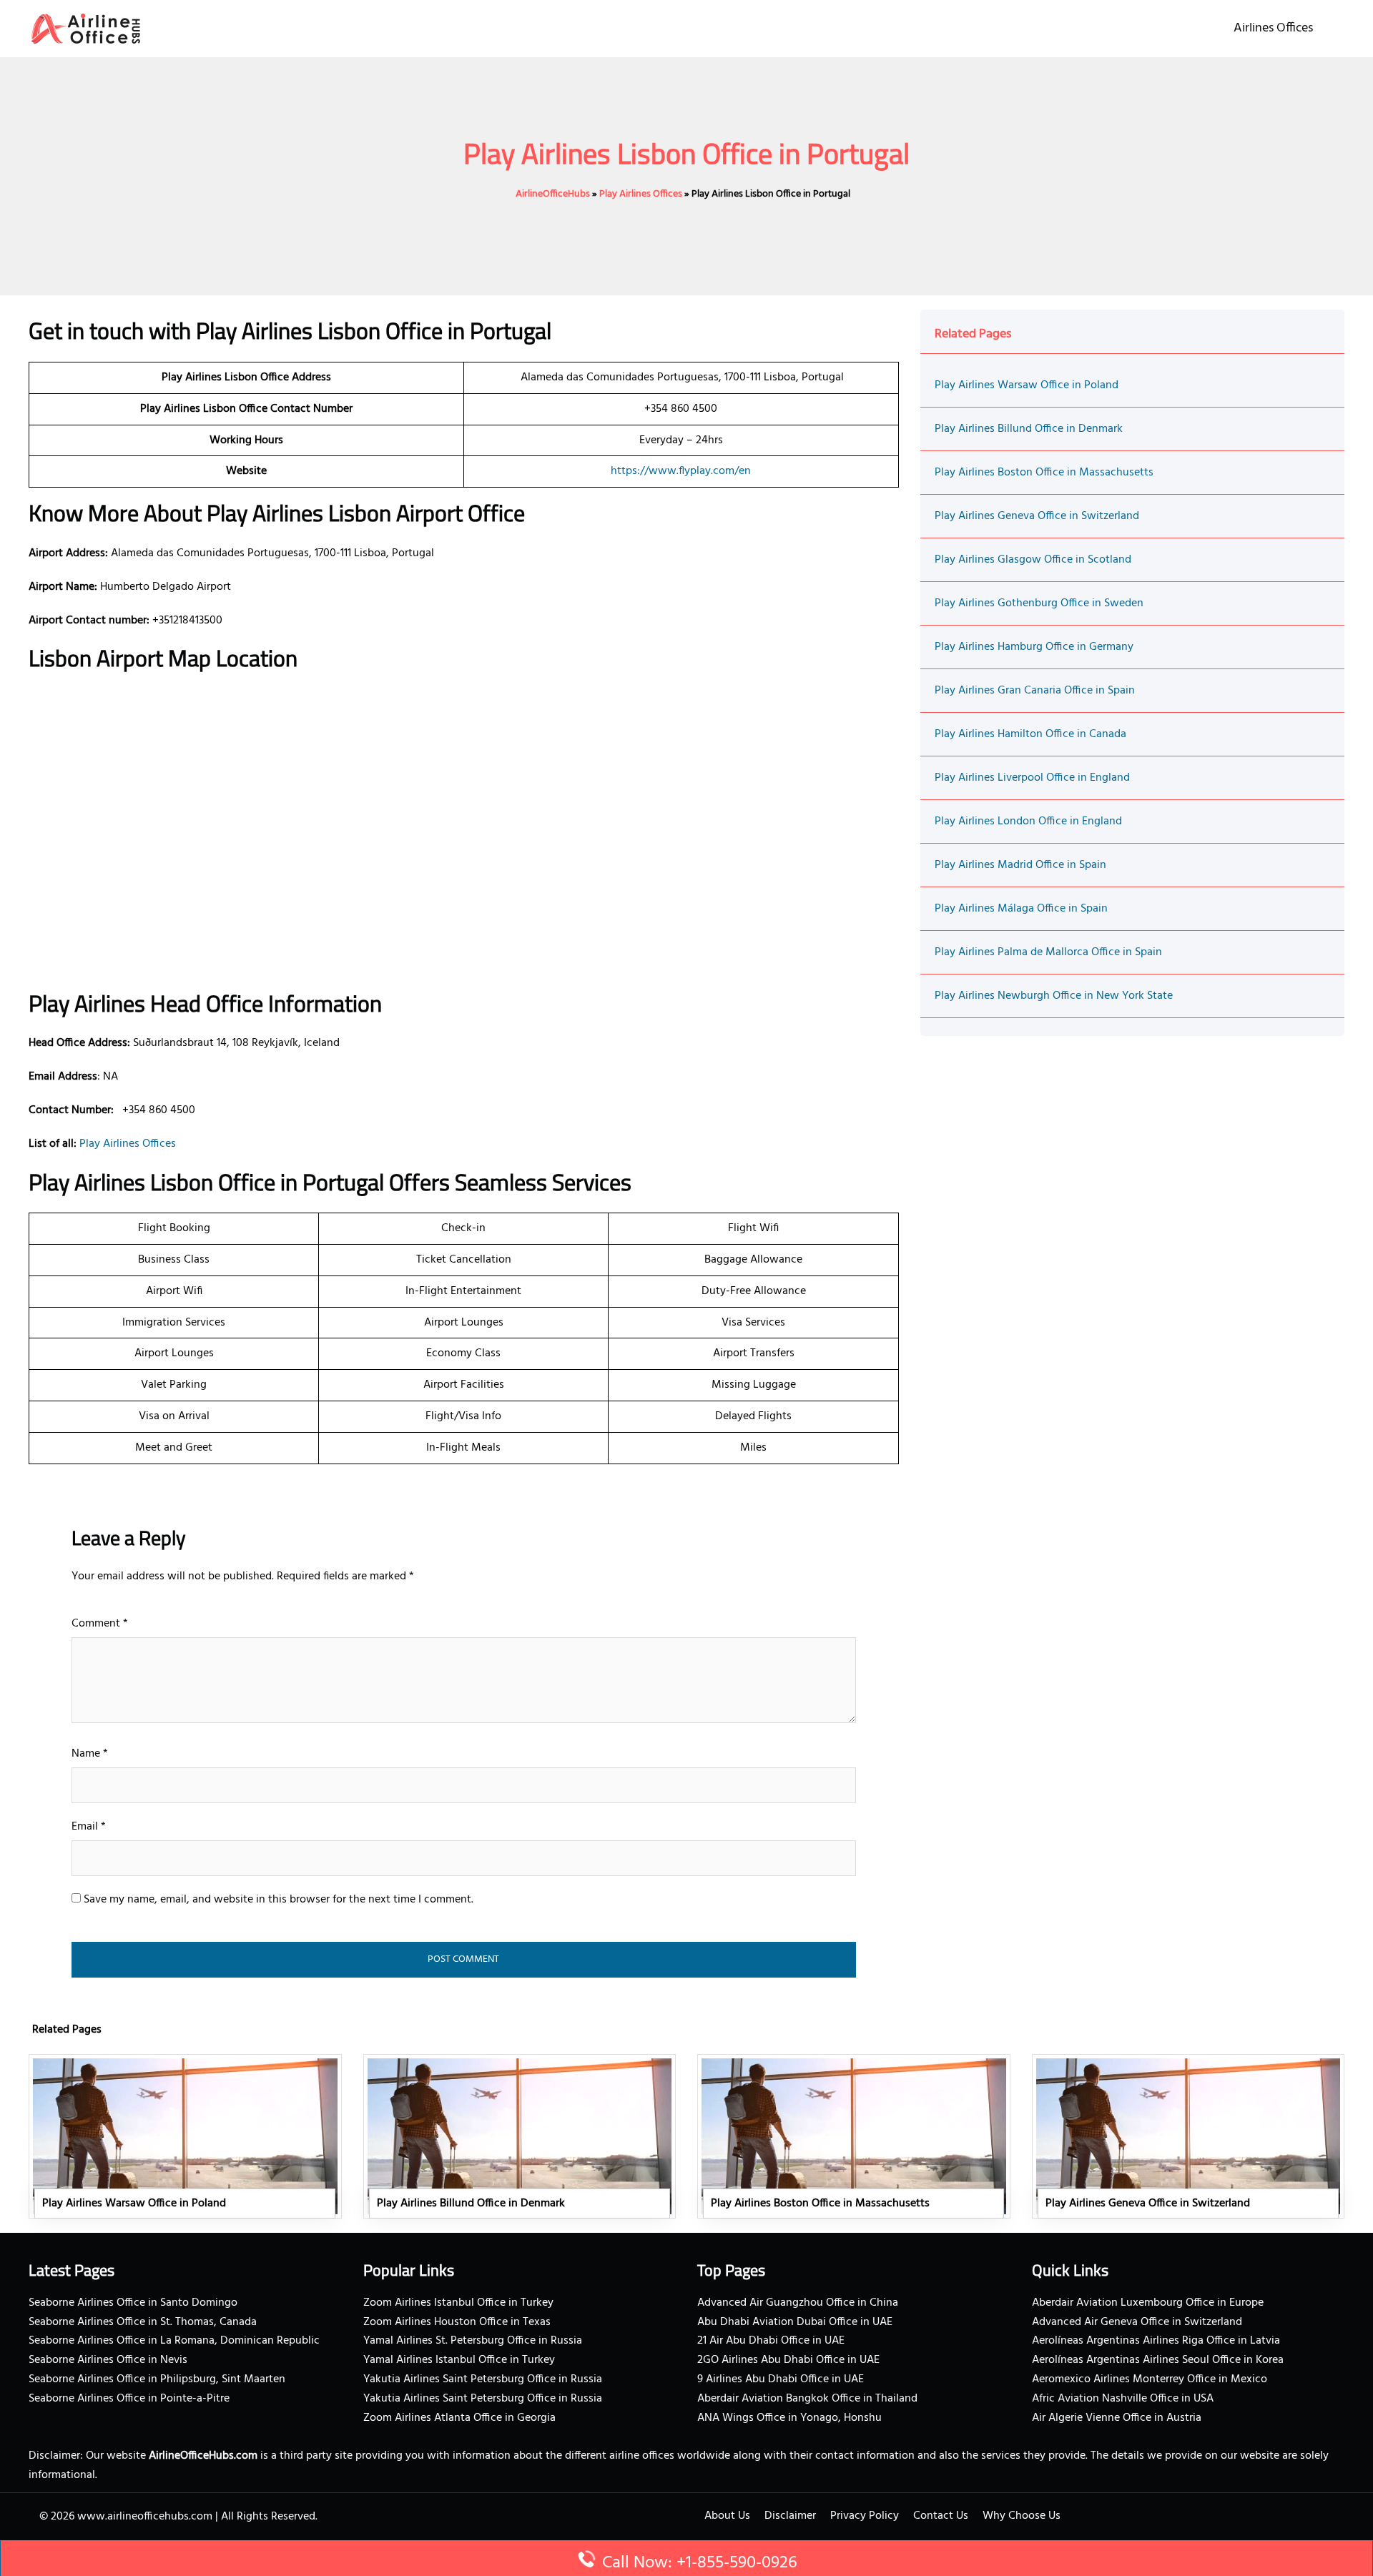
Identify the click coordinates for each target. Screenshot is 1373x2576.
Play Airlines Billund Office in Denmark (1029, 429)
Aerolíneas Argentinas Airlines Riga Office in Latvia (1156, 2341)
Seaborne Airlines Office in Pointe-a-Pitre (129, 2399)
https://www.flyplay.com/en (681, 471)
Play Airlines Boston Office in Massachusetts (1044, 473)
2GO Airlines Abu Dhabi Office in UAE (788, 2360)
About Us (727, 2516)
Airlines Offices (1273, 28)
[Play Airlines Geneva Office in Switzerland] (1189, 2136)
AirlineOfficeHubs (553, 194)
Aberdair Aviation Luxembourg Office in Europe (1148, 2303)
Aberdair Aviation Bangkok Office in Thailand (807, 2399)
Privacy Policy (865, 2516)
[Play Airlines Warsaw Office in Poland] (185, 2136)
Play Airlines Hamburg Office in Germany (1034, 647)
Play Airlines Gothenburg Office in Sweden (1039, 603)
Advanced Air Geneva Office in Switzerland (1137, 2322)
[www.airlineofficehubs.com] (86, 29)
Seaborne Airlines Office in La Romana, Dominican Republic (174, 2341)
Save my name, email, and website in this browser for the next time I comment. (279, 1900)
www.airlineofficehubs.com (145, 2517)
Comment (100, 1624)
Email (89, 1827)
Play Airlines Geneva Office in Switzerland (1037, 516)
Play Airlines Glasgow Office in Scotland (1033, 560)
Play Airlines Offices (641, 194)
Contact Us (941, 2516)
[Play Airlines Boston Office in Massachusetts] (854, 2136)
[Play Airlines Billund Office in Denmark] (520, 2136)
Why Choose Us (1022, 2516)
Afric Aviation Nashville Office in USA (1123, 2399)
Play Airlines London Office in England (1028, 821)
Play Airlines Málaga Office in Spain (1021, 909)
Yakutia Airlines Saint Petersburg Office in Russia (483, 2379)
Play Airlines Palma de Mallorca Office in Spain (1048, 952)
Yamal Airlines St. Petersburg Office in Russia (473, 2341)
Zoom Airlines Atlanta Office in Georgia (459, 2418)
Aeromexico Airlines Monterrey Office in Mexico (1150, 2379)
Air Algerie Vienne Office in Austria (1117, 2418)
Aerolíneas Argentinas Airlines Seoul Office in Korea (1158, 2360)
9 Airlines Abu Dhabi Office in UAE (781, 2379)
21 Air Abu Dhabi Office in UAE (771, 2341)
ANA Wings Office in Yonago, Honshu (789, 2418)
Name (90, 1754)
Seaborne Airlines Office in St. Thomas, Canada (143, 2322)
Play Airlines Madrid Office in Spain (1020, 865)
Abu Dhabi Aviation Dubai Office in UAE (795, 2322)
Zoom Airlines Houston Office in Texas (457, 2322)
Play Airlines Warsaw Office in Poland (1027, 385)
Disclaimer (790, 2516)
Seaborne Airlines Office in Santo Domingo (133, 2303)
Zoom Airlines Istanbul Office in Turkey (458, 2303)
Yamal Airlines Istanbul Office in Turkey (459, 2360)
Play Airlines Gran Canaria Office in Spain (1035, 691)
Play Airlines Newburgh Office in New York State (1054, 996)
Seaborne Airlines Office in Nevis (108, 2360)
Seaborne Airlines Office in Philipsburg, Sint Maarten (157, 2379)
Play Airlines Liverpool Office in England (1032, 778)
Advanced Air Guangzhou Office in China (798, 2303)
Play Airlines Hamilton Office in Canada (1030, 734)
